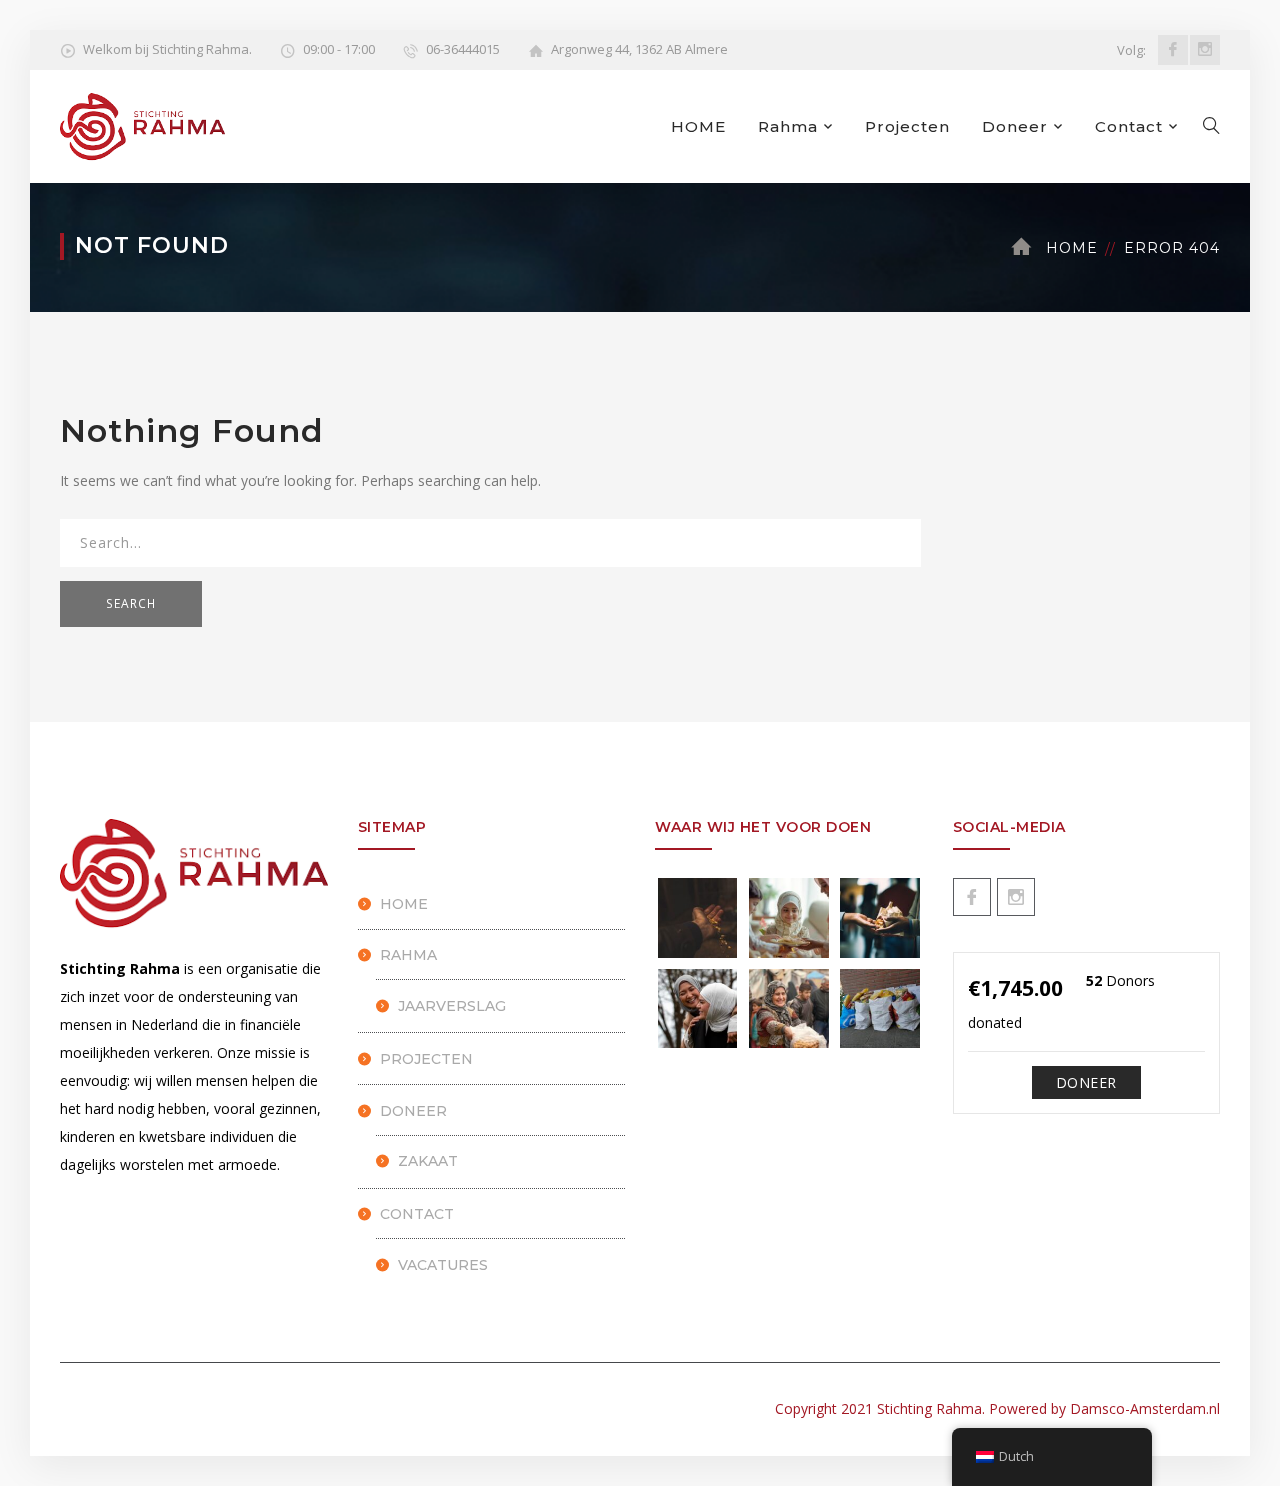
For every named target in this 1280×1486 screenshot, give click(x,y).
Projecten (907, 126)
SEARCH (131, 603)
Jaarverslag (452, 1006)
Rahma (788, 126)
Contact (1129, 126)
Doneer (1015, 126)
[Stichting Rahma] (142, 124)
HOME (698, 126)
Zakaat (428, 1161)
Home (1072, 248)
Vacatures (443, 1265)
